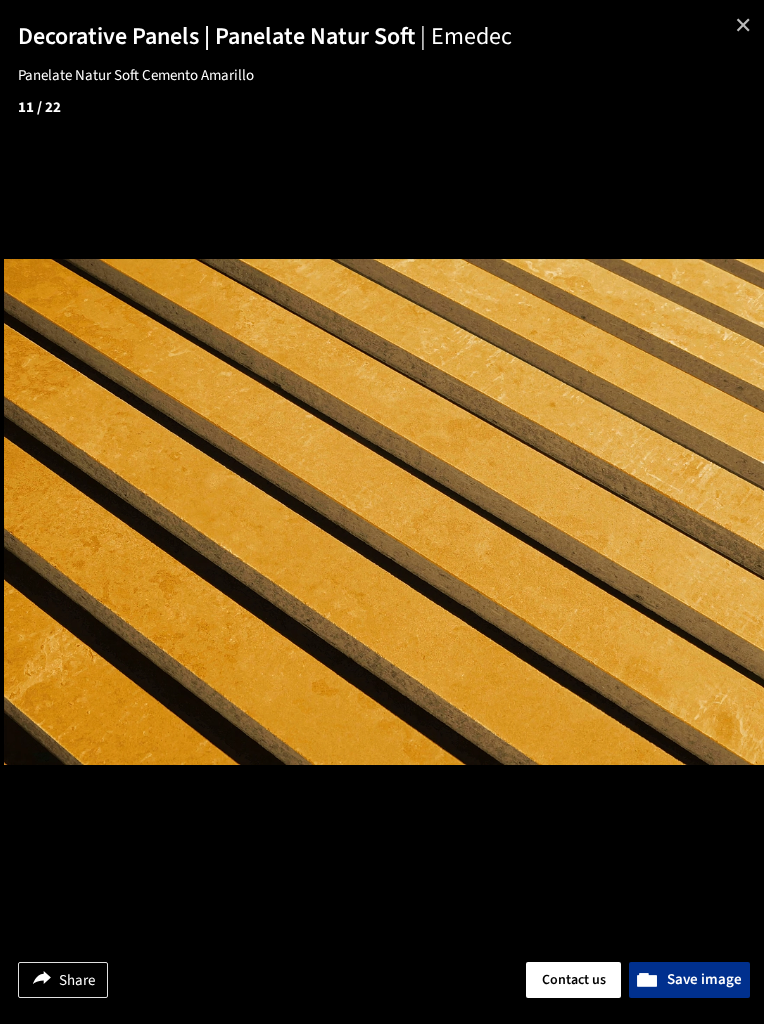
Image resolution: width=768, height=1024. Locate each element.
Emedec (471, 36)
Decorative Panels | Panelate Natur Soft (224, 36)
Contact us (574, 980)
